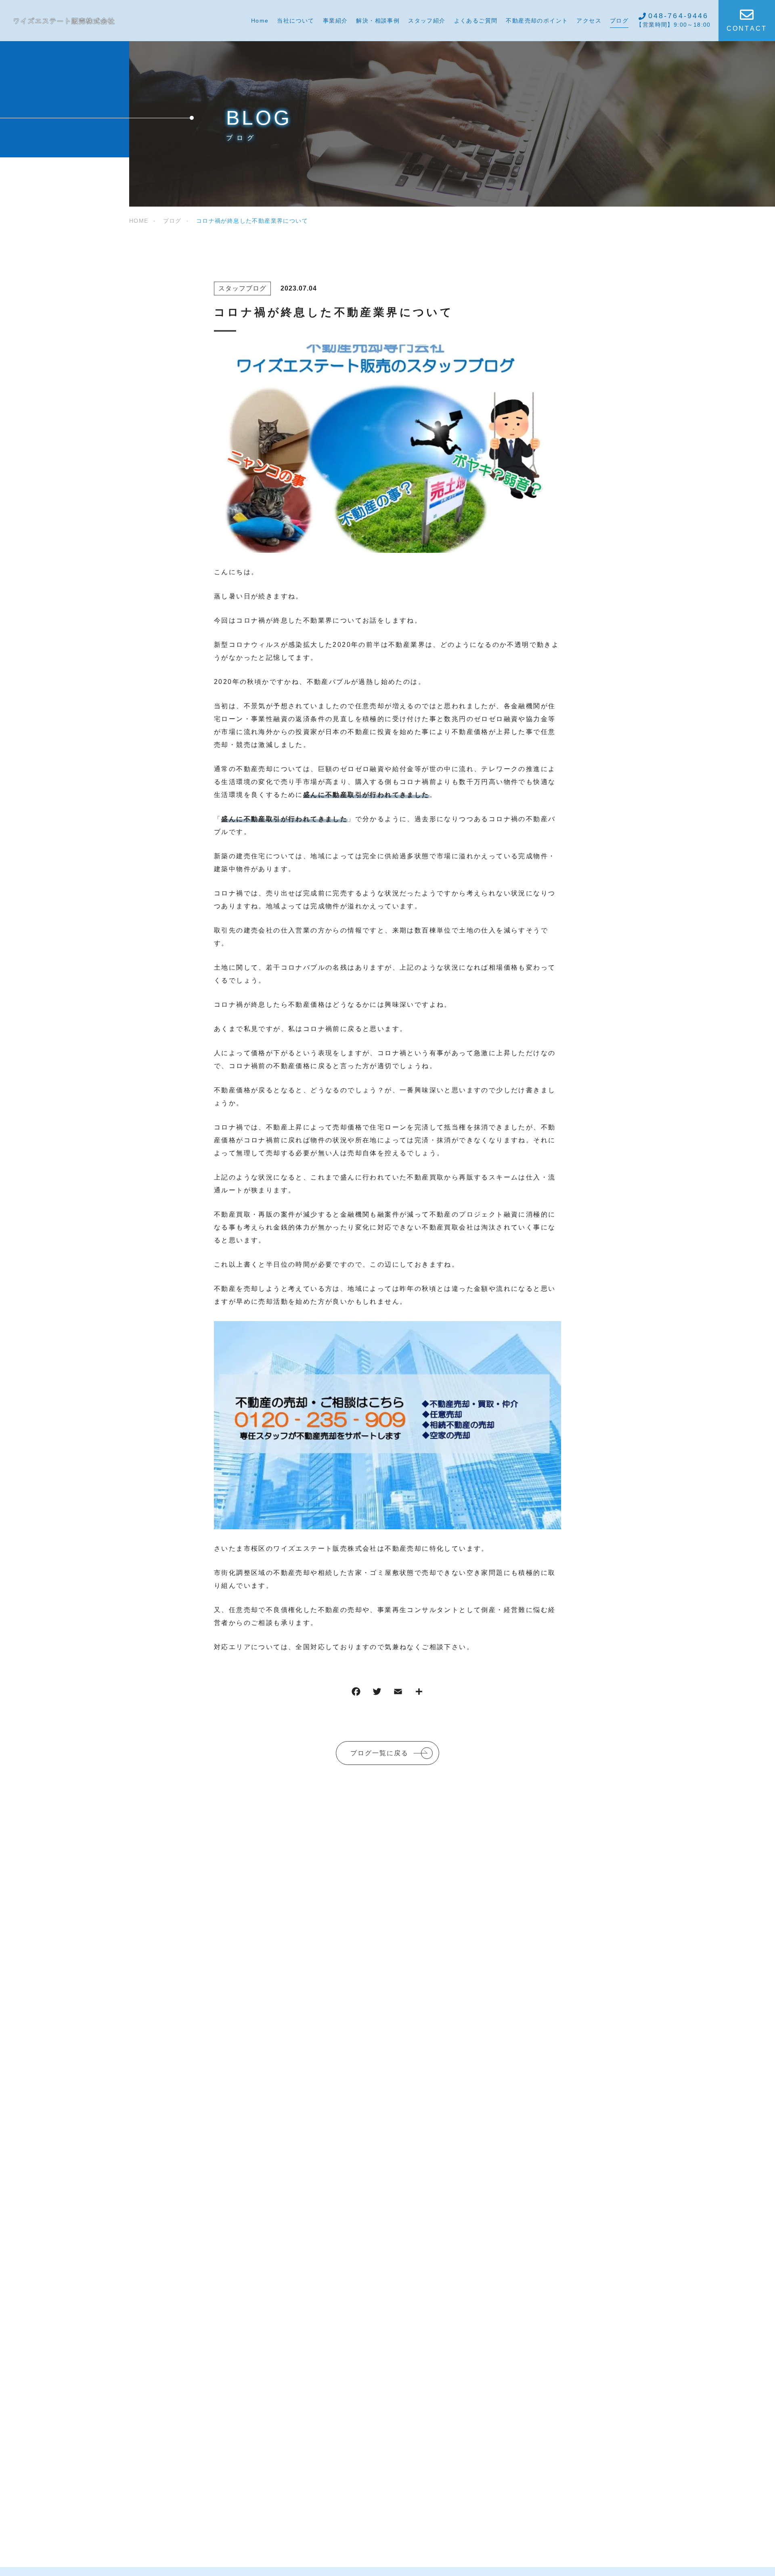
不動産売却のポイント (537, 21)
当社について (295, 21)
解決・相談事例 (378, 21)
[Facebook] (356, 1693)
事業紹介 (335, 21)
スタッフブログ (242, 288)
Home (260, 21)
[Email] (398, 1693)
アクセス (589, 21)
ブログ (619, 21)
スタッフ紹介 (427, 21)
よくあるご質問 (476, 21)
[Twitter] (377, 1693)
